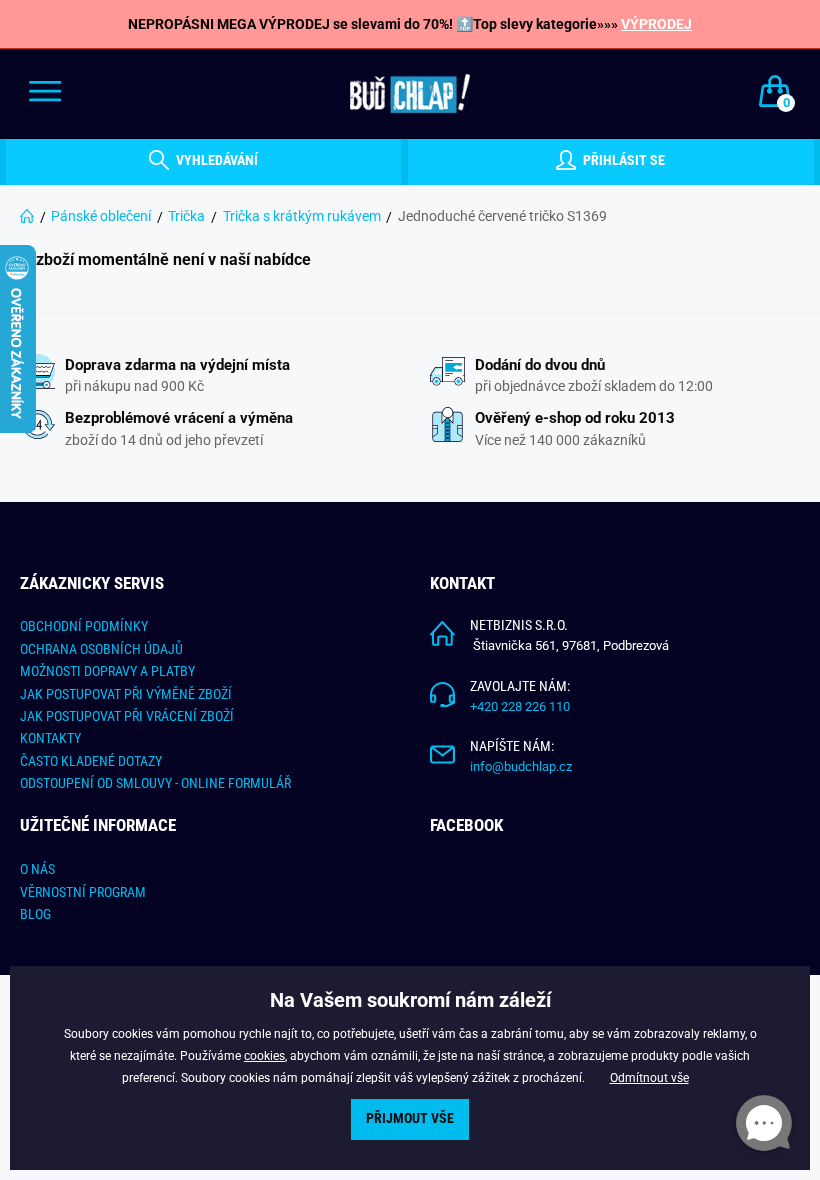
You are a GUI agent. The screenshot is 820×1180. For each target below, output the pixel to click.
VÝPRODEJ (656, 24)
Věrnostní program (83, 892)
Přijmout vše (410, 1118)
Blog (35, 914)
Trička (186, 216)
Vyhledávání (215, 161)
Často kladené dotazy (91, 761)
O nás (37, 869)
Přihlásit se (622, 161)
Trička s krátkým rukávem (302, 216)
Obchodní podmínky (84, 626)
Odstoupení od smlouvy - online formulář (155, 783)
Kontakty (50, 738)
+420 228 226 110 (520, 706)
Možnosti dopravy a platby (107, 671)
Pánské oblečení (101, 216)
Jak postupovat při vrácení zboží (127, 716)
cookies (264, 1056)
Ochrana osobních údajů (101, 649)
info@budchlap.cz (521, 766)
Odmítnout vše (649, 1078)
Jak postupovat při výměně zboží (126, 694)
